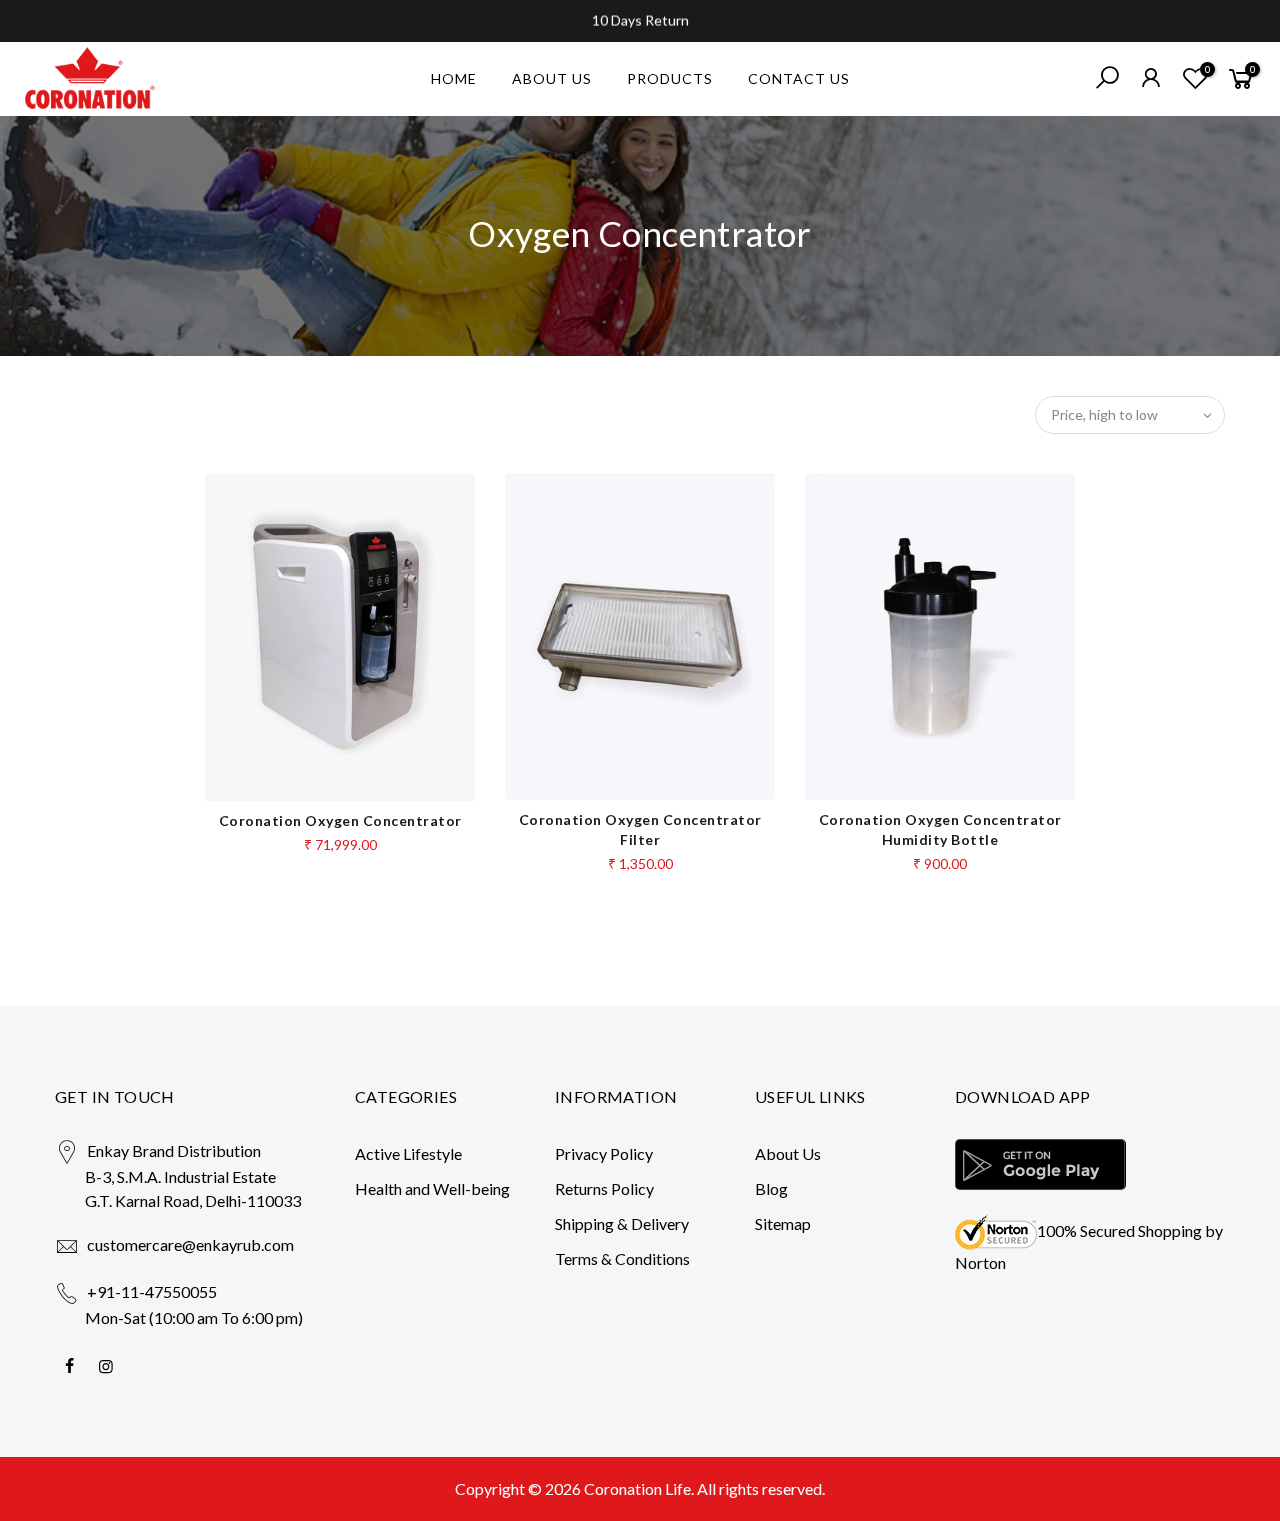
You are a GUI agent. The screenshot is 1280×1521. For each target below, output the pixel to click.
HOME (454, 78)
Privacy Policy (604, 1153)
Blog (771, 1188)
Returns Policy (604, 1188)
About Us (788, 1153)
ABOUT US (552, 78)
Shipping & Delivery (622, 1223)
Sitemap (783, 1223)
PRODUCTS (670, 78)
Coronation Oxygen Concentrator (340, 820)
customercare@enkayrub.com (190, 1244)
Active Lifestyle (408, 1153)
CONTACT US (799, 78)
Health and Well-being (432, 1188)
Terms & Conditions (622, 1258)
